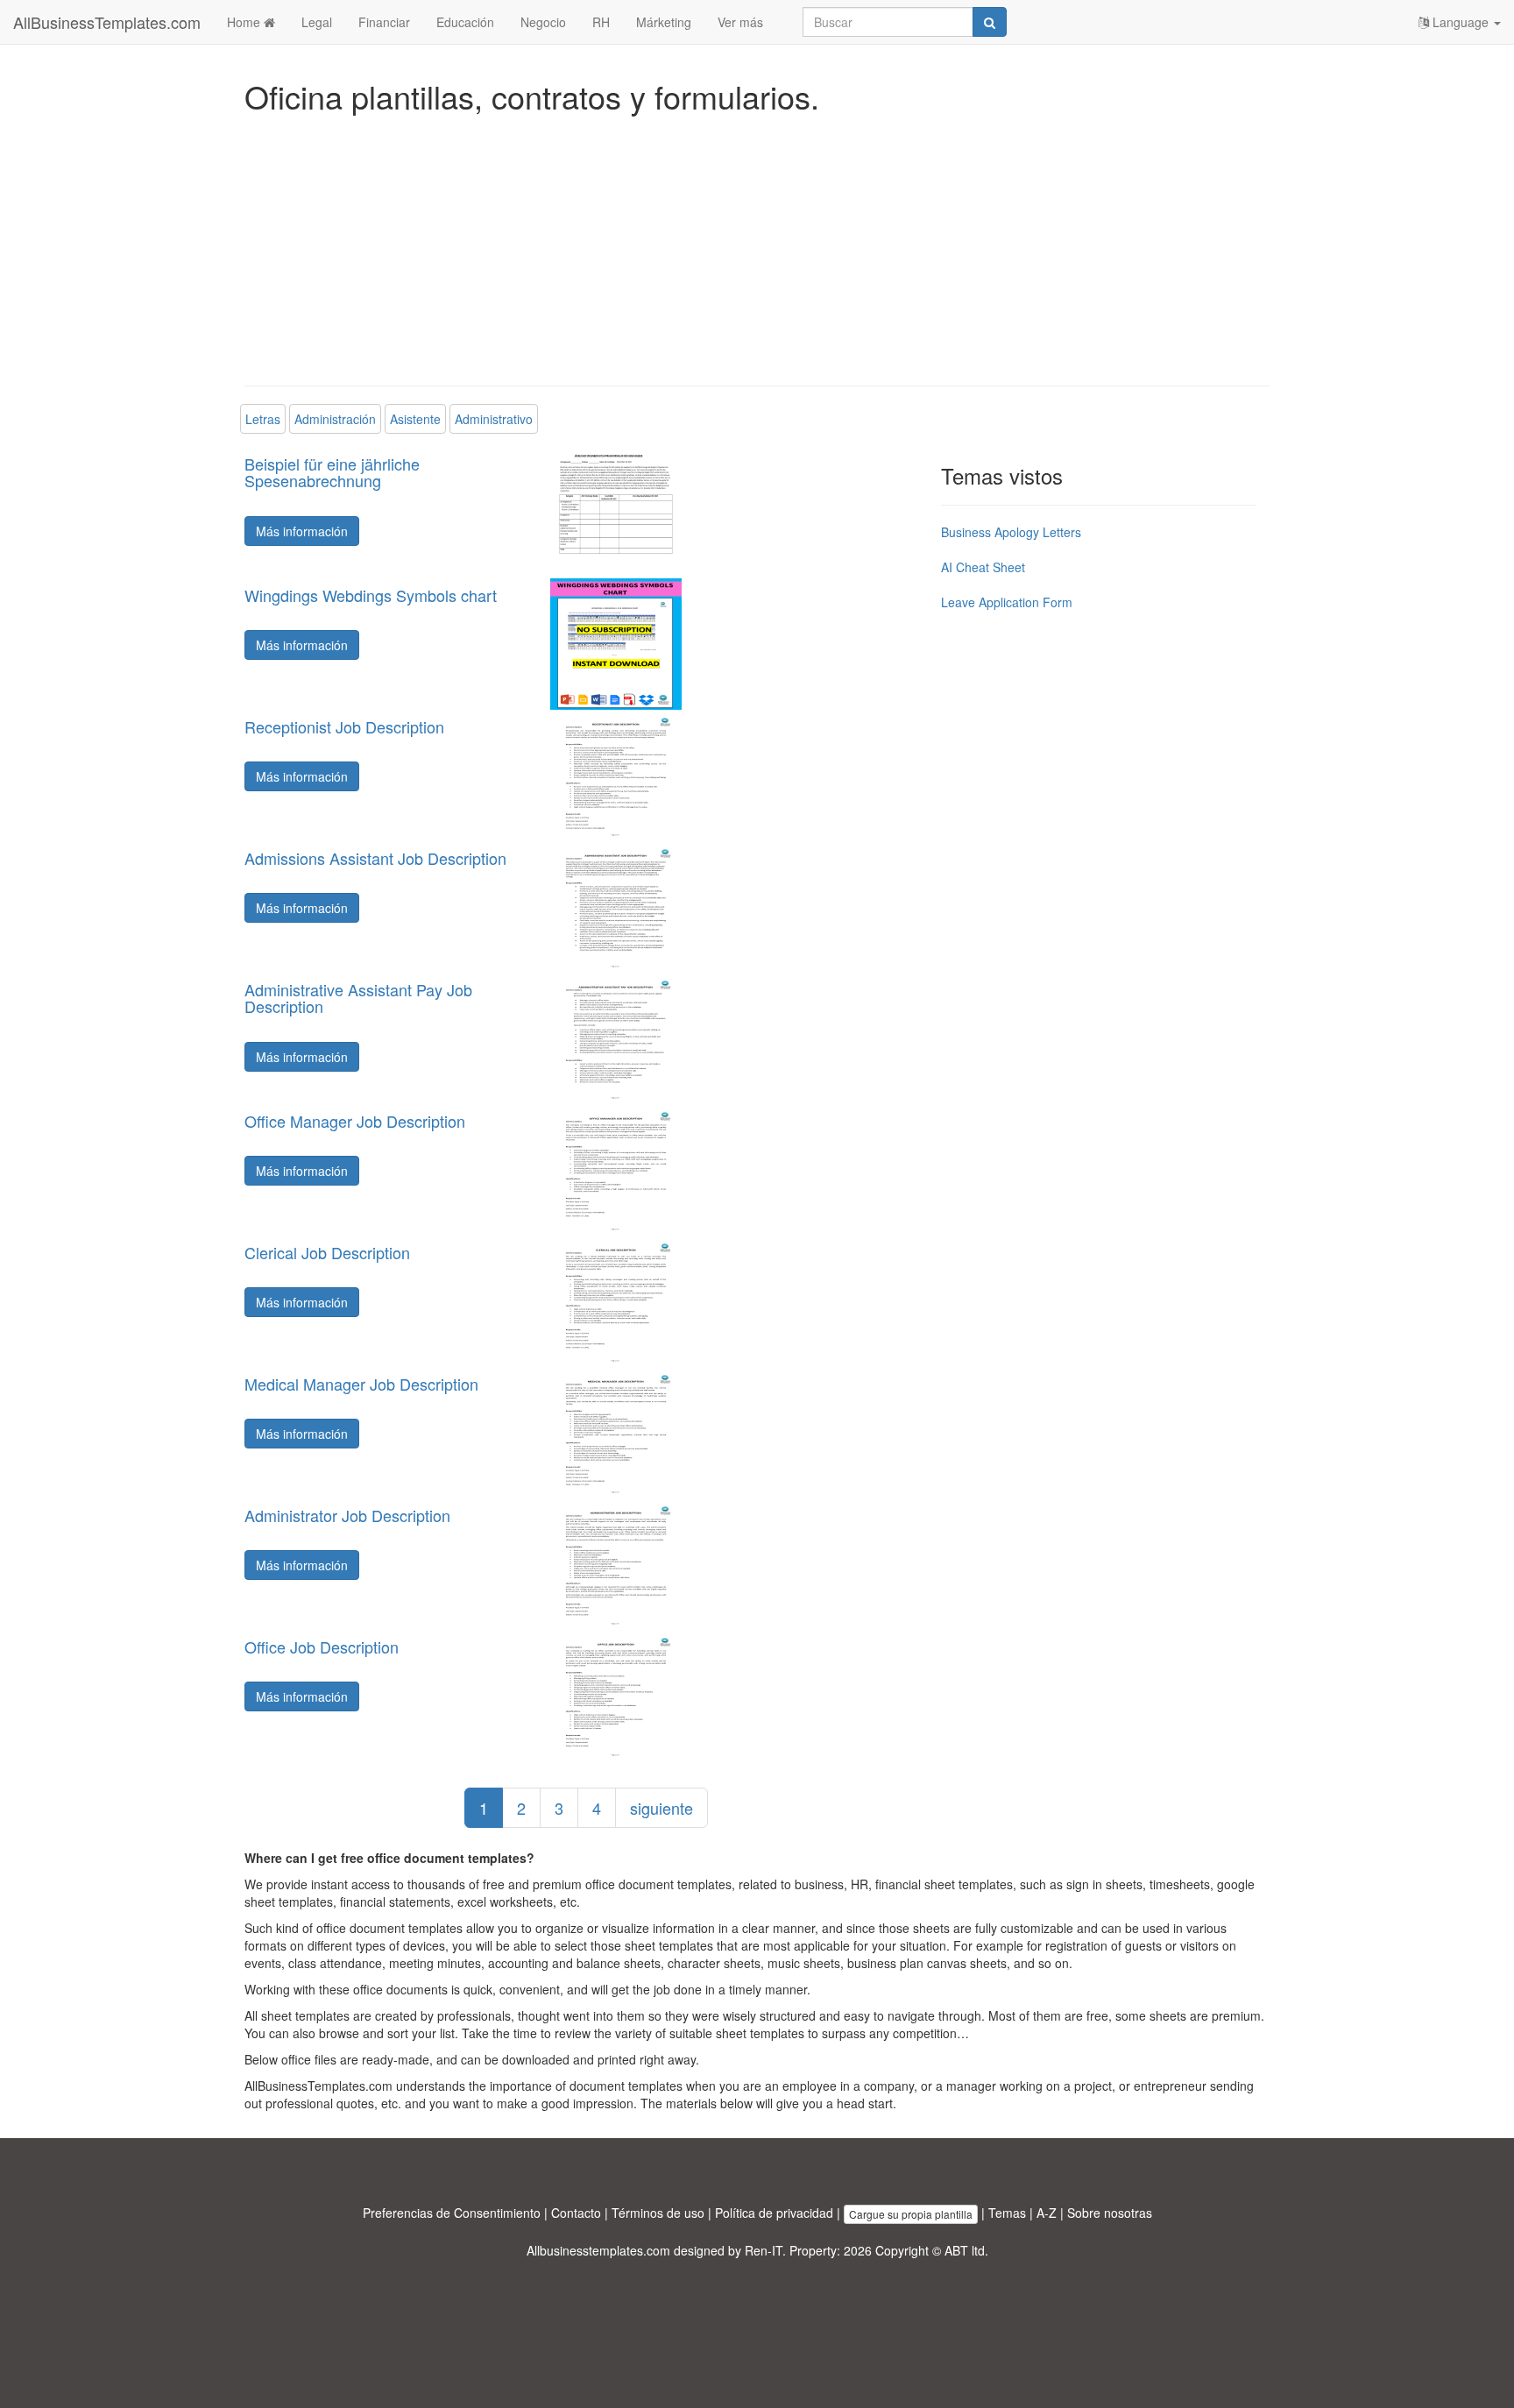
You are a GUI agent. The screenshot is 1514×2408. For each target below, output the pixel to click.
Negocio (543, 22)
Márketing (664, 22)
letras (263, 419)
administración (335, 419)
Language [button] (1461, 22)
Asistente (415, 419)
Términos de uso (658, 2213)
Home (245, 22)
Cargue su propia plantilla (911, 2214)
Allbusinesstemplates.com (598, 2250)
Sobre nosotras (1110, 2213)
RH (601, 22)
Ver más (740, 22)
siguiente (661, 1808)
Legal (317, 22)
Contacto (576, 2213)
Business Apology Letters (1011, 532)
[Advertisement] (757, 245)
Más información (302, 531)
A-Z (1047, 2213)
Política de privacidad (774, 2213)
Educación (465, 22)
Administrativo (494, 419)
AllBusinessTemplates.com (107, 22)
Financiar (384, 22)
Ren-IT (764, 2250)
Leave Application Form (1007, 602)
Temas (1007, 2213)
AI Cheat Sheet (983, 567)
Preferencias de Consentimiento (452, 2213)
